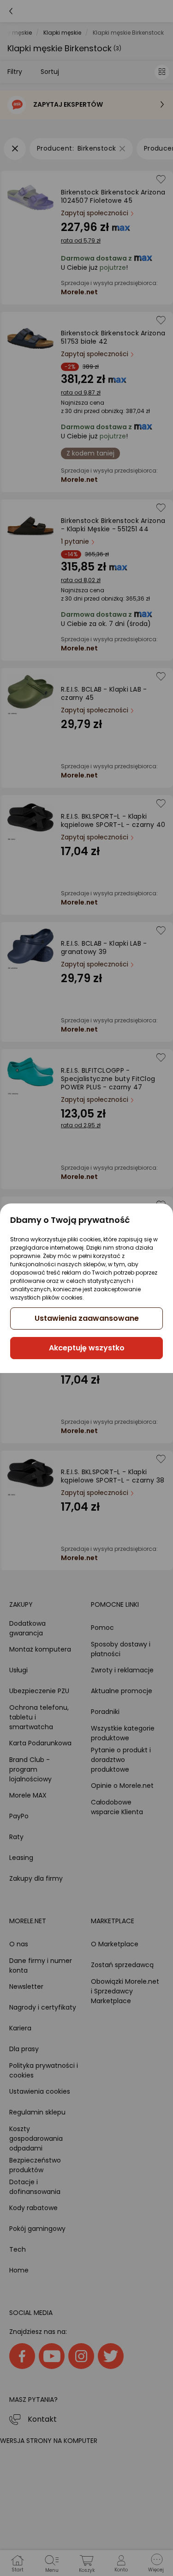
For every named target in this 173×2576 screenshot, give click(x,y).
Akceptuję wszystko (87, 1348)
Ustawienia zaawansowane (87, 1318)
